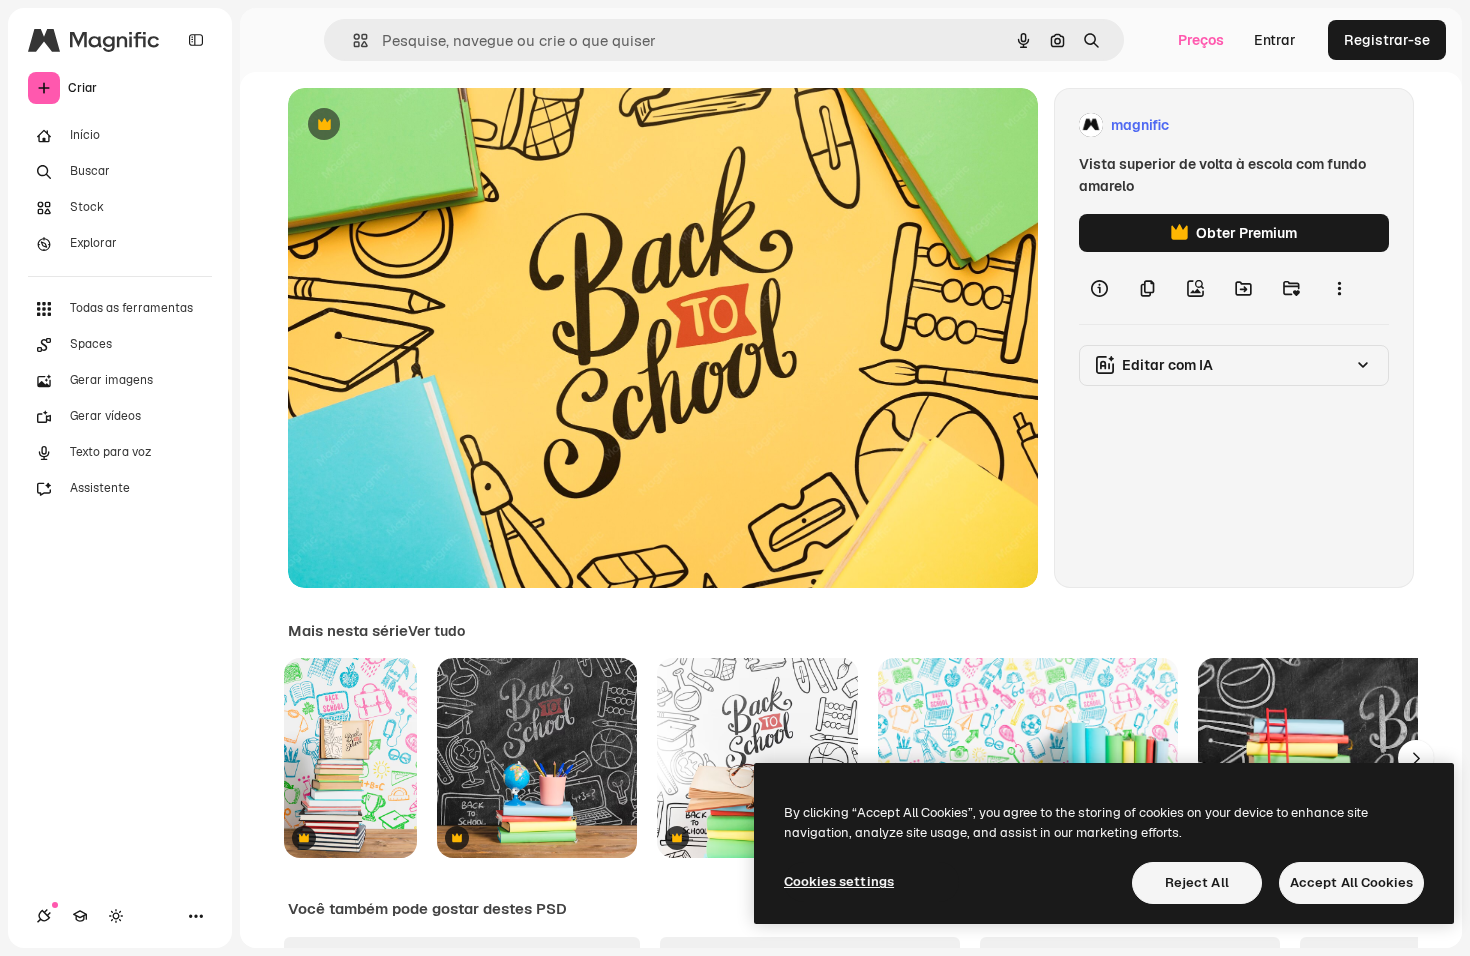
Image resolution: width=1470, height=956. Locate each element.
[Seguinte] (1416, 758)
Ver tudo (436, 631)
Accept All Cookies (1351, 882)
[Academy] (80, 916)
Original (416, 125)
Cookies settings (839, 881)
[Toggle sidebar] (196, 40)
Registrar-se (1387, 40)
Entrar (1275, 40)
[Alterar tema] (116, 916)
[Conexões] (44, 916)
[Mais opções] (1339, 288)
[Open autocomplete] (352, 40)
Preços (1201, 40)
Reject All (1197, 882)
